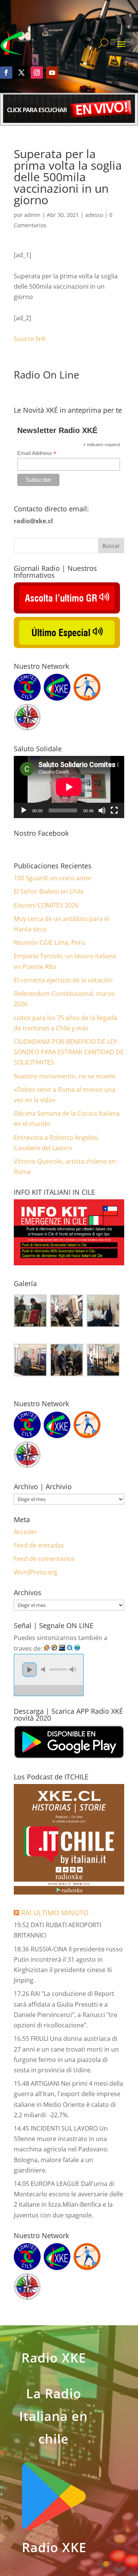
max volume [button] (73, 1669)
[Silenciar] (102, 810)
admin (32, 215)
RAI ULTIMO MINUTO (55, 1913)
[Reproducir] (24, 810)
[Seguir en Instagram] (37, 73)
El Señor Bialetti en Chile (49, 891)
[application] (69, 787)
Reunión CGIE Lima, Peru (49, 942)
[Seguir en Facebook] (6, 73)
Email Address (37, 453)
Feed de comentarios (44, 1559)
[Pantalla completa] (114, 810)
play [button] (30, 1670)
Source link (30, 339)
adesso (94, 215)
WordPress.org (36, 1572)
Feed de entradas (39, 1545)
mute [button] (44, 1669)
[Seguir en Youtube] (52, 73)
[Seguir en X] (21, 73)
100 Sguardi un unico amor (53, 878)
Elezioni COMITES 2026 (46, 905)
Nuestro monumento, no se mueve (65, 1076)
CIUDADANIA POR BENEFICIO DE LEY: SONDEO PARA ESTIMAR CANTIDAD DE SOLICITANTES (69, 1052)
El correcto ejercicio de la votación (63, 980)
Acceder (25, 1532)
